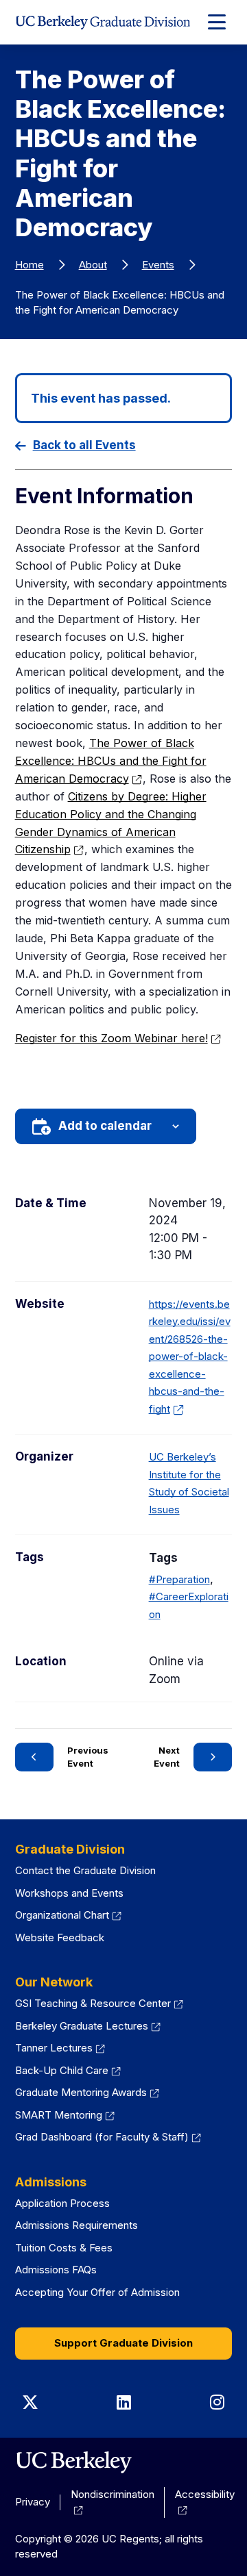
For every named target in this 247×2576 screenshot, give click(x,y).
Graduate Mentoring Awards (87, 2092)
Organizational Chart (69, 1915)
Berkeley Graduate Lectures (88, 2026)
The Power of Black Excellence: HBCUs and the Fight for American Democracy (111, 761)
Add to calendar (105, 1126)
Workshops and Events (69, 1893)
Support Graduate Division (123, 2343)
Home (30, 265)
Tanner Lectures (60, 2048)
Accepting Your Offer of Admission (97, 2292)
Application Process (62, 2203)
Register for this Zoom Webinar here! (118, 1038)
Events (158, 265)
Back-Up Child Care (68, 2070)
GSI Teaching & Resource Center (99, 2003)
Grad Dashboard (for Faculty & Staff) (108, 2137)
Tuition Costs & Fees (64, 2248)
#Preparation (179, 1579)
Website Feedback (60, 1937)
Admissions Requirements (77, 2225)
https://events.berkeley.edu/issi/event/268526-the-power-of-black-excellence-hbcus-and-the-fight (190, 1356)
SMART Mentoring (65, 2115)
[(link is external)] (74, 2462)
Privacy (33, 2502)
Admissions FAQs (56, 2270)
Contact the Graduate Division (85, 1870)
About (93, 265)
